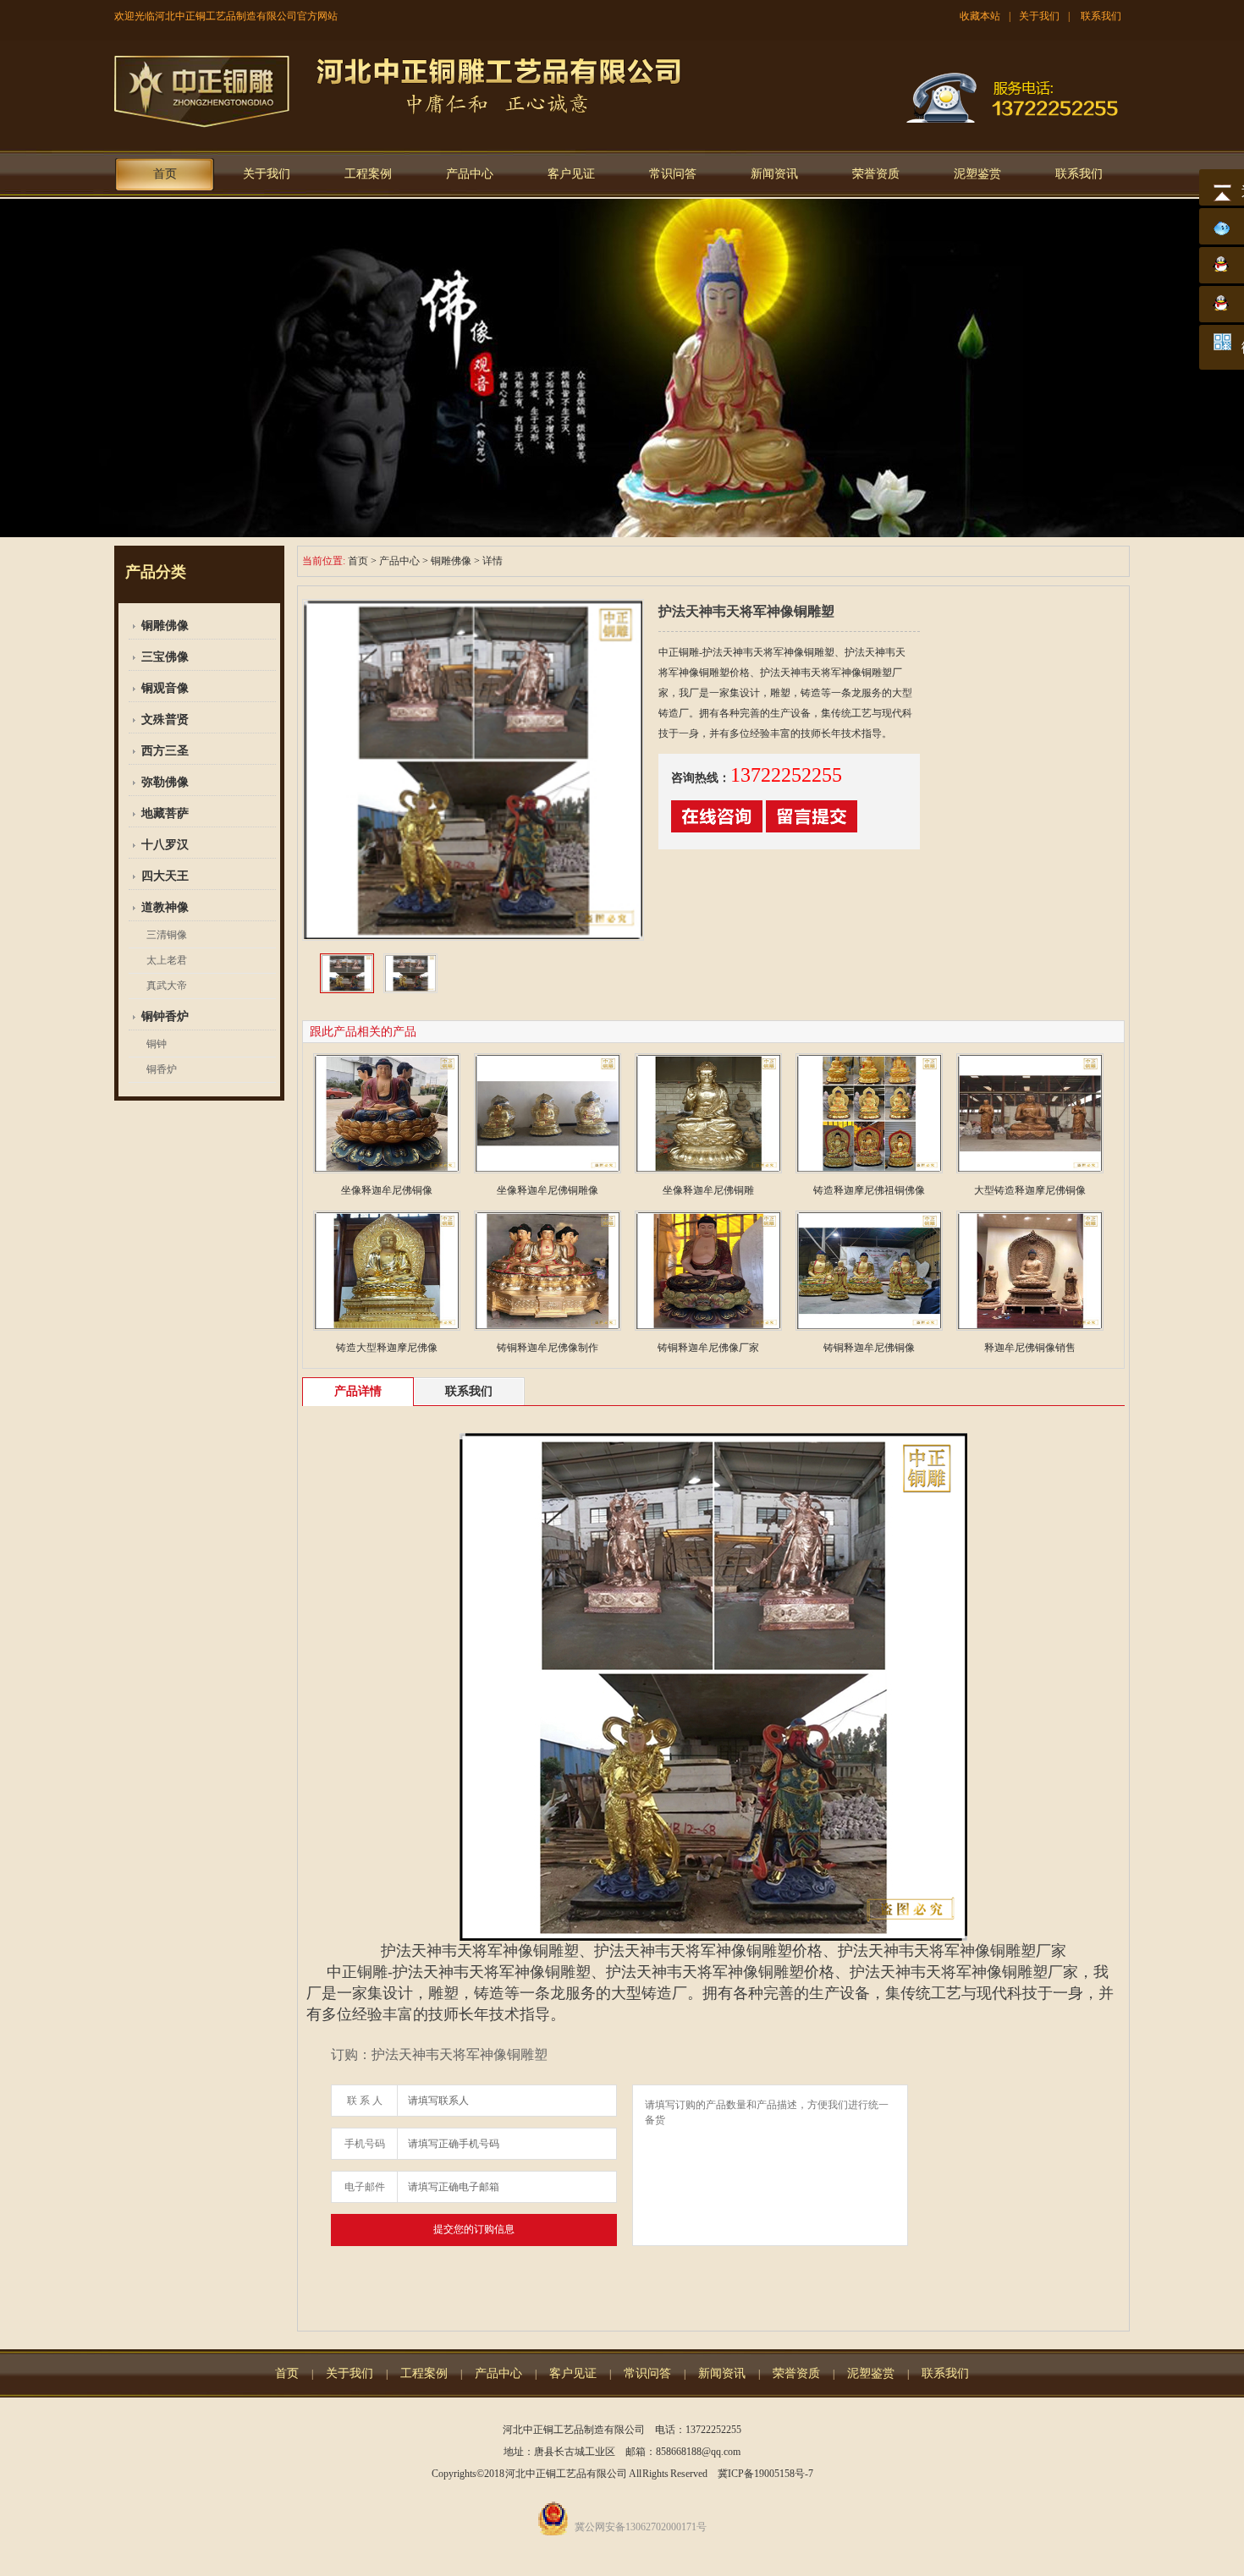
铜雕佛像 (165, 626)
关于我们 (1039, 16)
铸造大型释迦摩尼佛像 (387, 1348)
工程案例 (368, 174)
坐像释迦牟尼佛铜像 (387, 1190)
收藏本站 (980, 16)
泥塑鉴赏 (977, 174)
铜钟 (157, 1044)
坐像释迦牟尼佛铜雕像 (548, 1190)
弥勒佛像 (165, 782)
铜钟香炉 (165, 1016)
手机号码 (365, 2144)
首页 (165, 174)
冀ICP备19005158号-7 (765, 2474)
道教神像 (165, 907)
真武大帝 (167, 986)
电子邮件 (365, 2187)
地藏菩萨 (165, 813)
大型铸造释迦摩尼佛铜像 (1030, 1190)
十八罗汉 (165, 845)
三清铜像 (167, 935)
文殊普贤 (165, 720)
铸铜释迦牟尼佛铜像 (869, 1348)
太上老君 (167, 960)
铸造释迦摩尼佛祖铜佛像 (869, 1190)
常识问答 (673, 174)
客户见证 (571, 174)
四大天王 (165, 876)
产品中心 (470, 174)
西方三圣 (165, 751)
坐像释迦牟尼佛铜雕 (708, 1190)
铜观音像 (165, 688)
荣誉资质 (876, 174)
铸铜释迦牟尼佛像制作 (548, 1348)
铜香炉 (162, 1069)
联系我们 (1101, 16)
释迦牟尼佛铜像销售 (1030, 1348)
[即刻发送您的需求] (717, 829)
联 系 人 (365, 2101)
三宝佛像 (165, 657)
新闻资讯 (774, 174)
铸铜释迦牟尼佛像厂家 (708, 1348)
